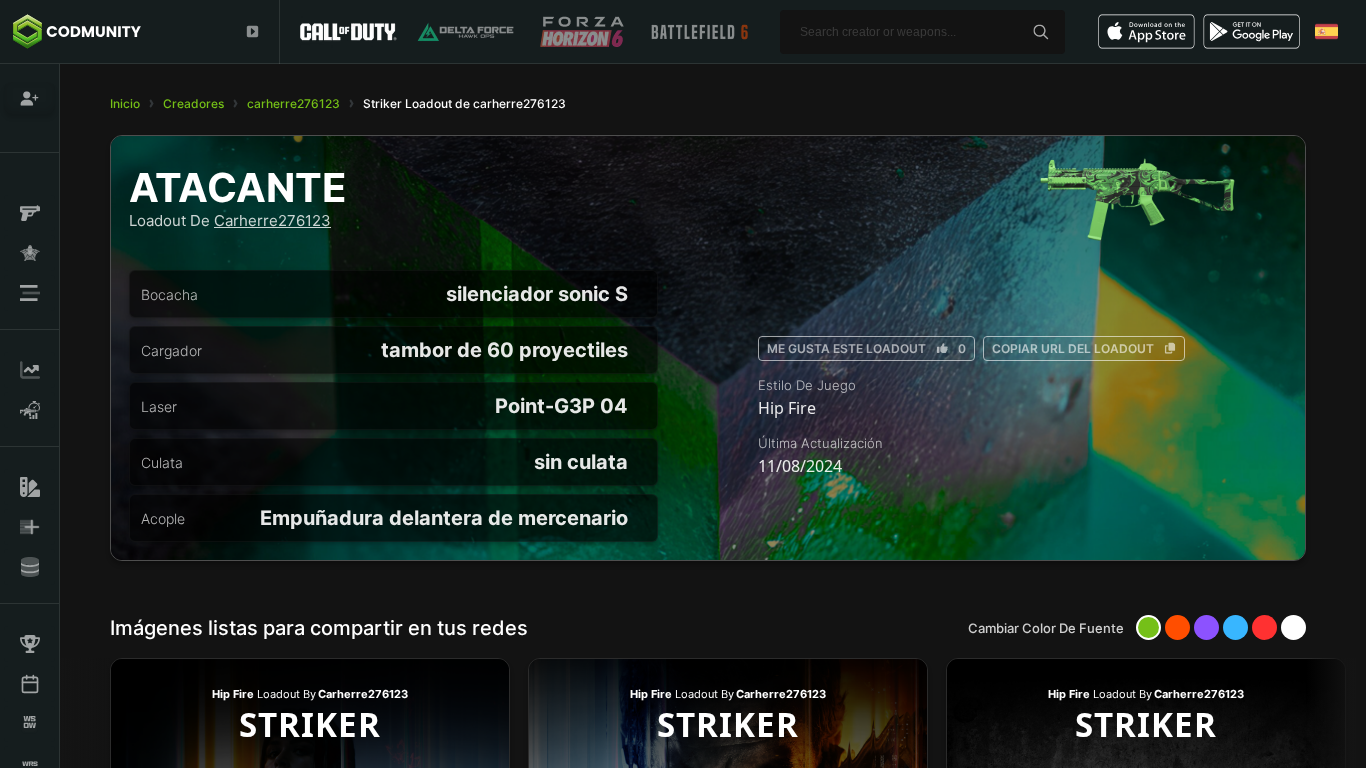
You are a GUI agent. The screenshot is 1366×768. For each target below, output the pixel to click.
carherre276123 (293, 103)
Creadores (193, 103)
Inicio (125, 103)
